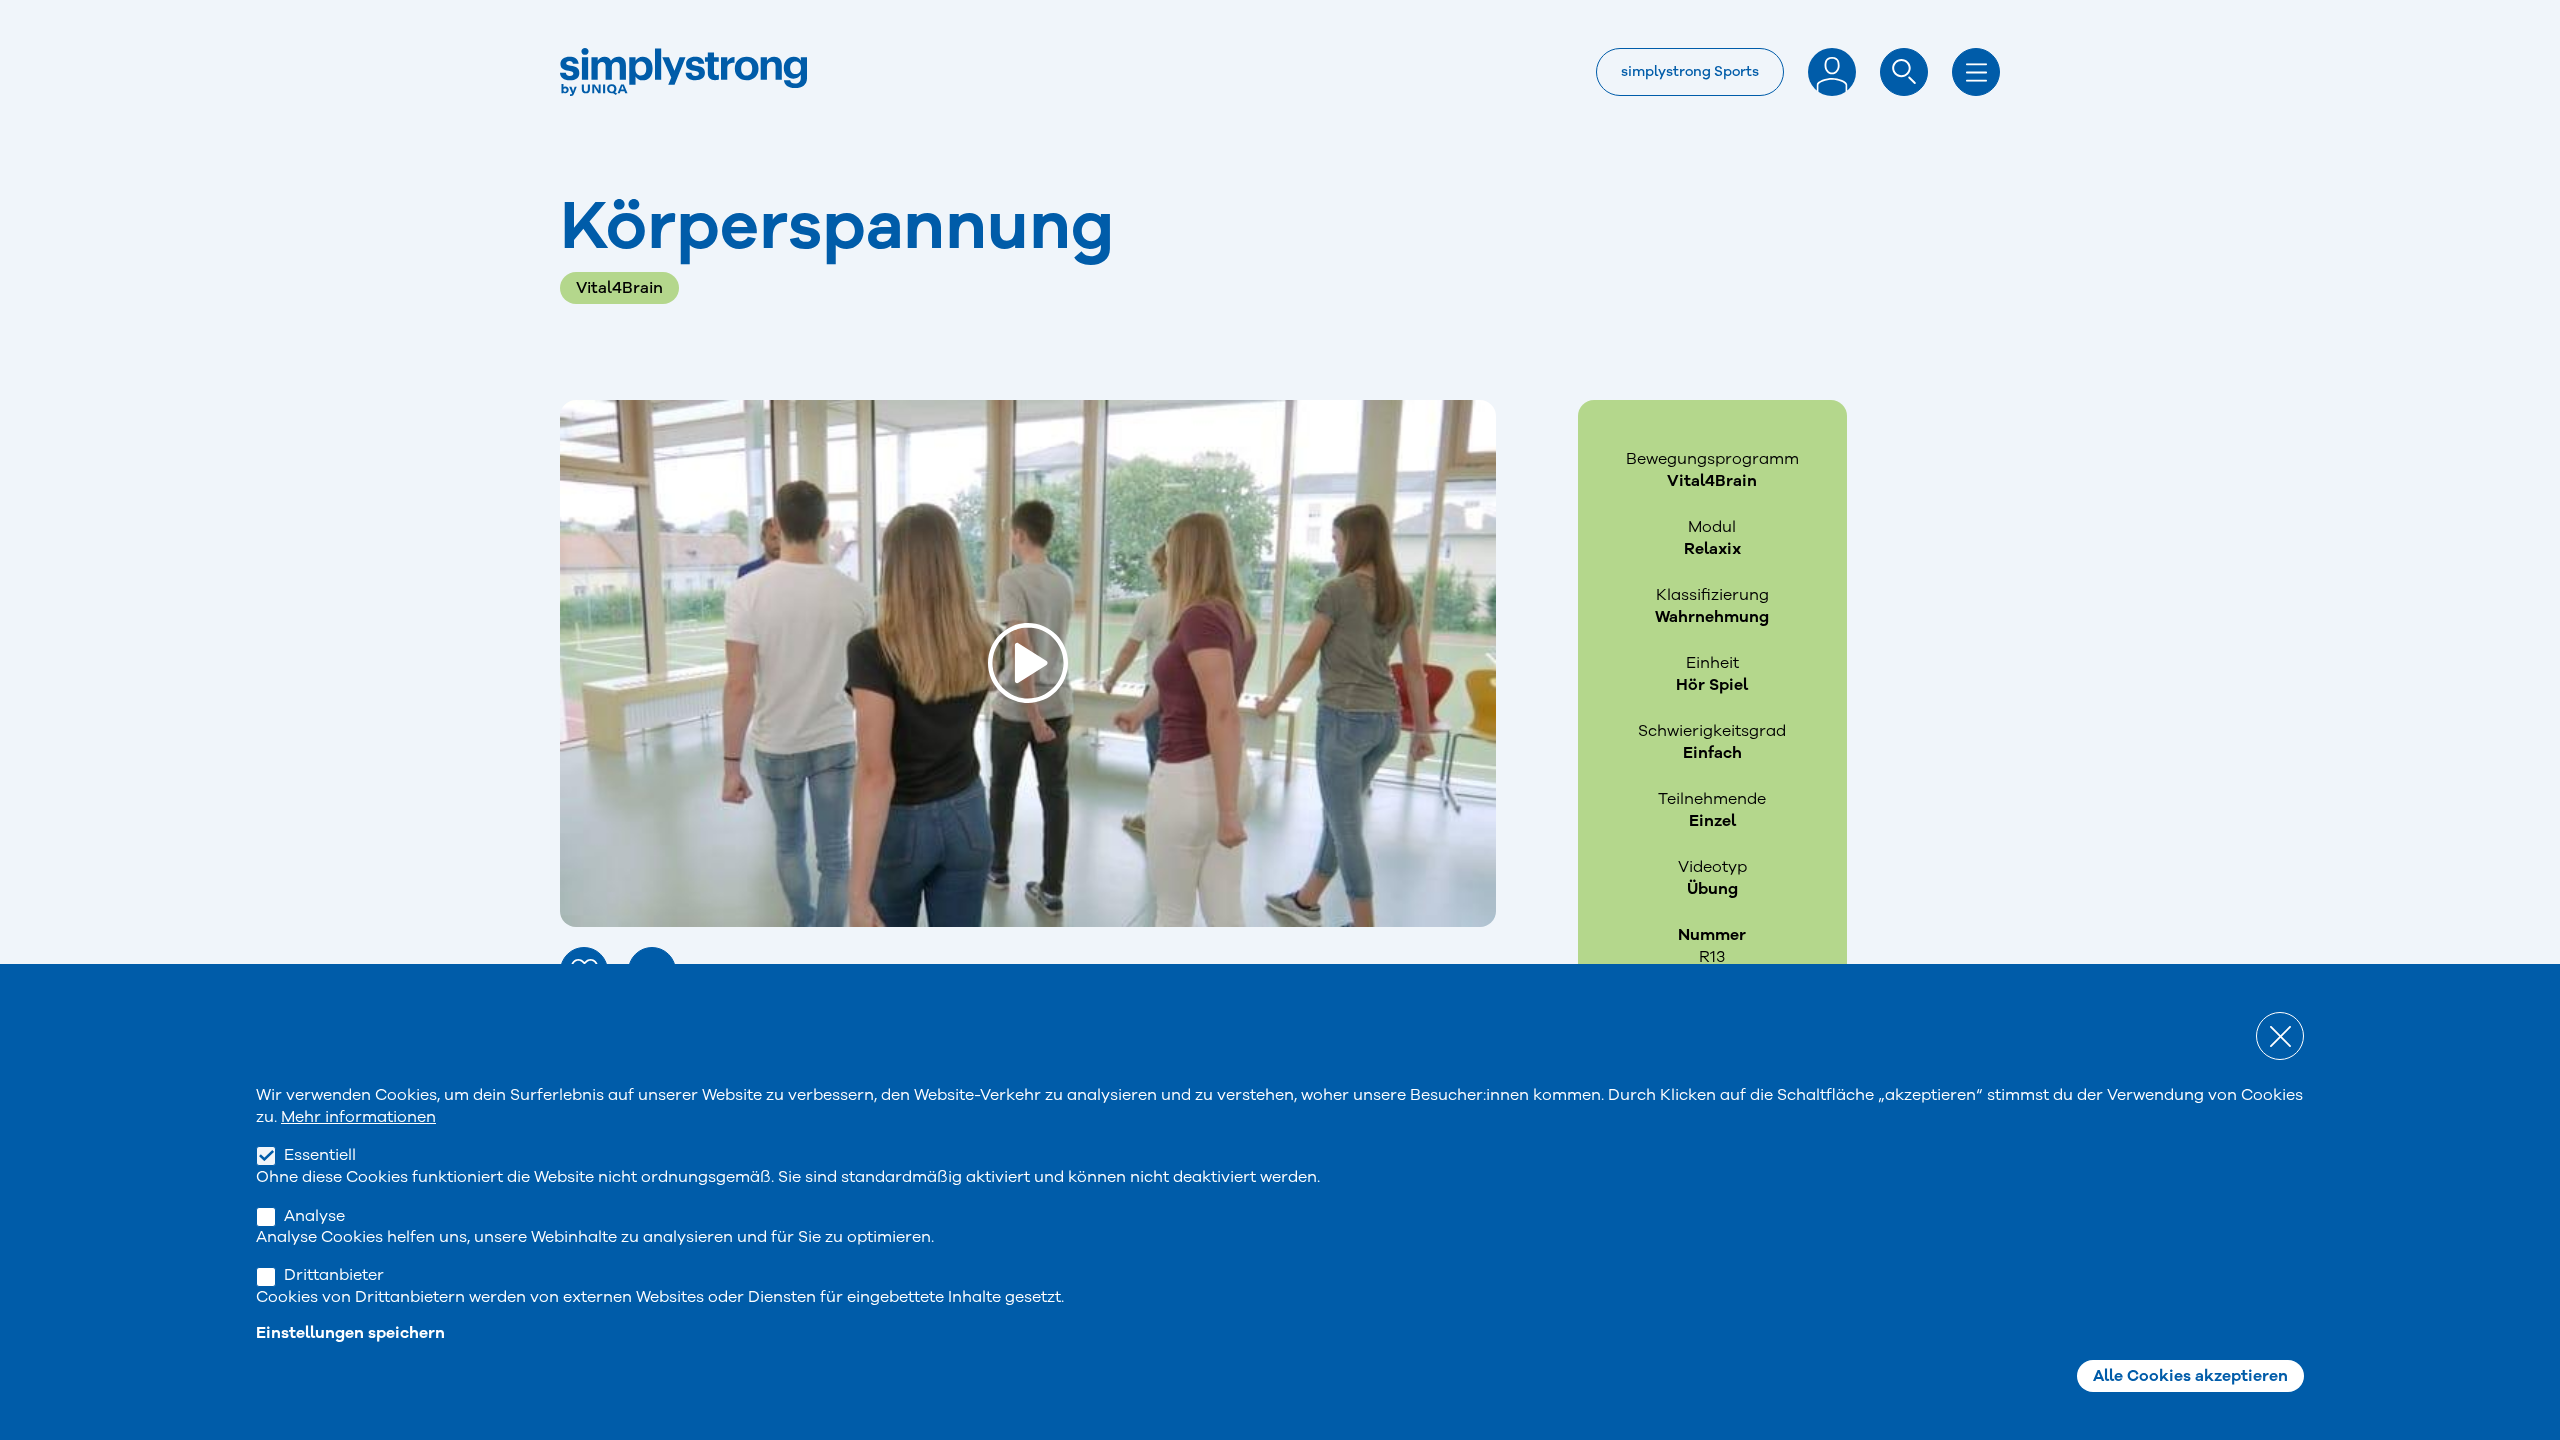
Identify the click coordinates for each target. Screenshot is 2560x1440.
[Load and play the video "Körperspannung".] (1028, 663)
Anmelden (1832, 72)
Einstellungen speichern (350, 1333)
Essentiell (320, 1155)
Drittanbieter (334, 1275)
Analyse (314, 1215)
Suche (1904, 72)
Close (2280, 1036)
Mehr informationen (358, 1117)
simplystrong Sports (1690, 71)
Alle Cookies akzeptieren (2190, 1376)
